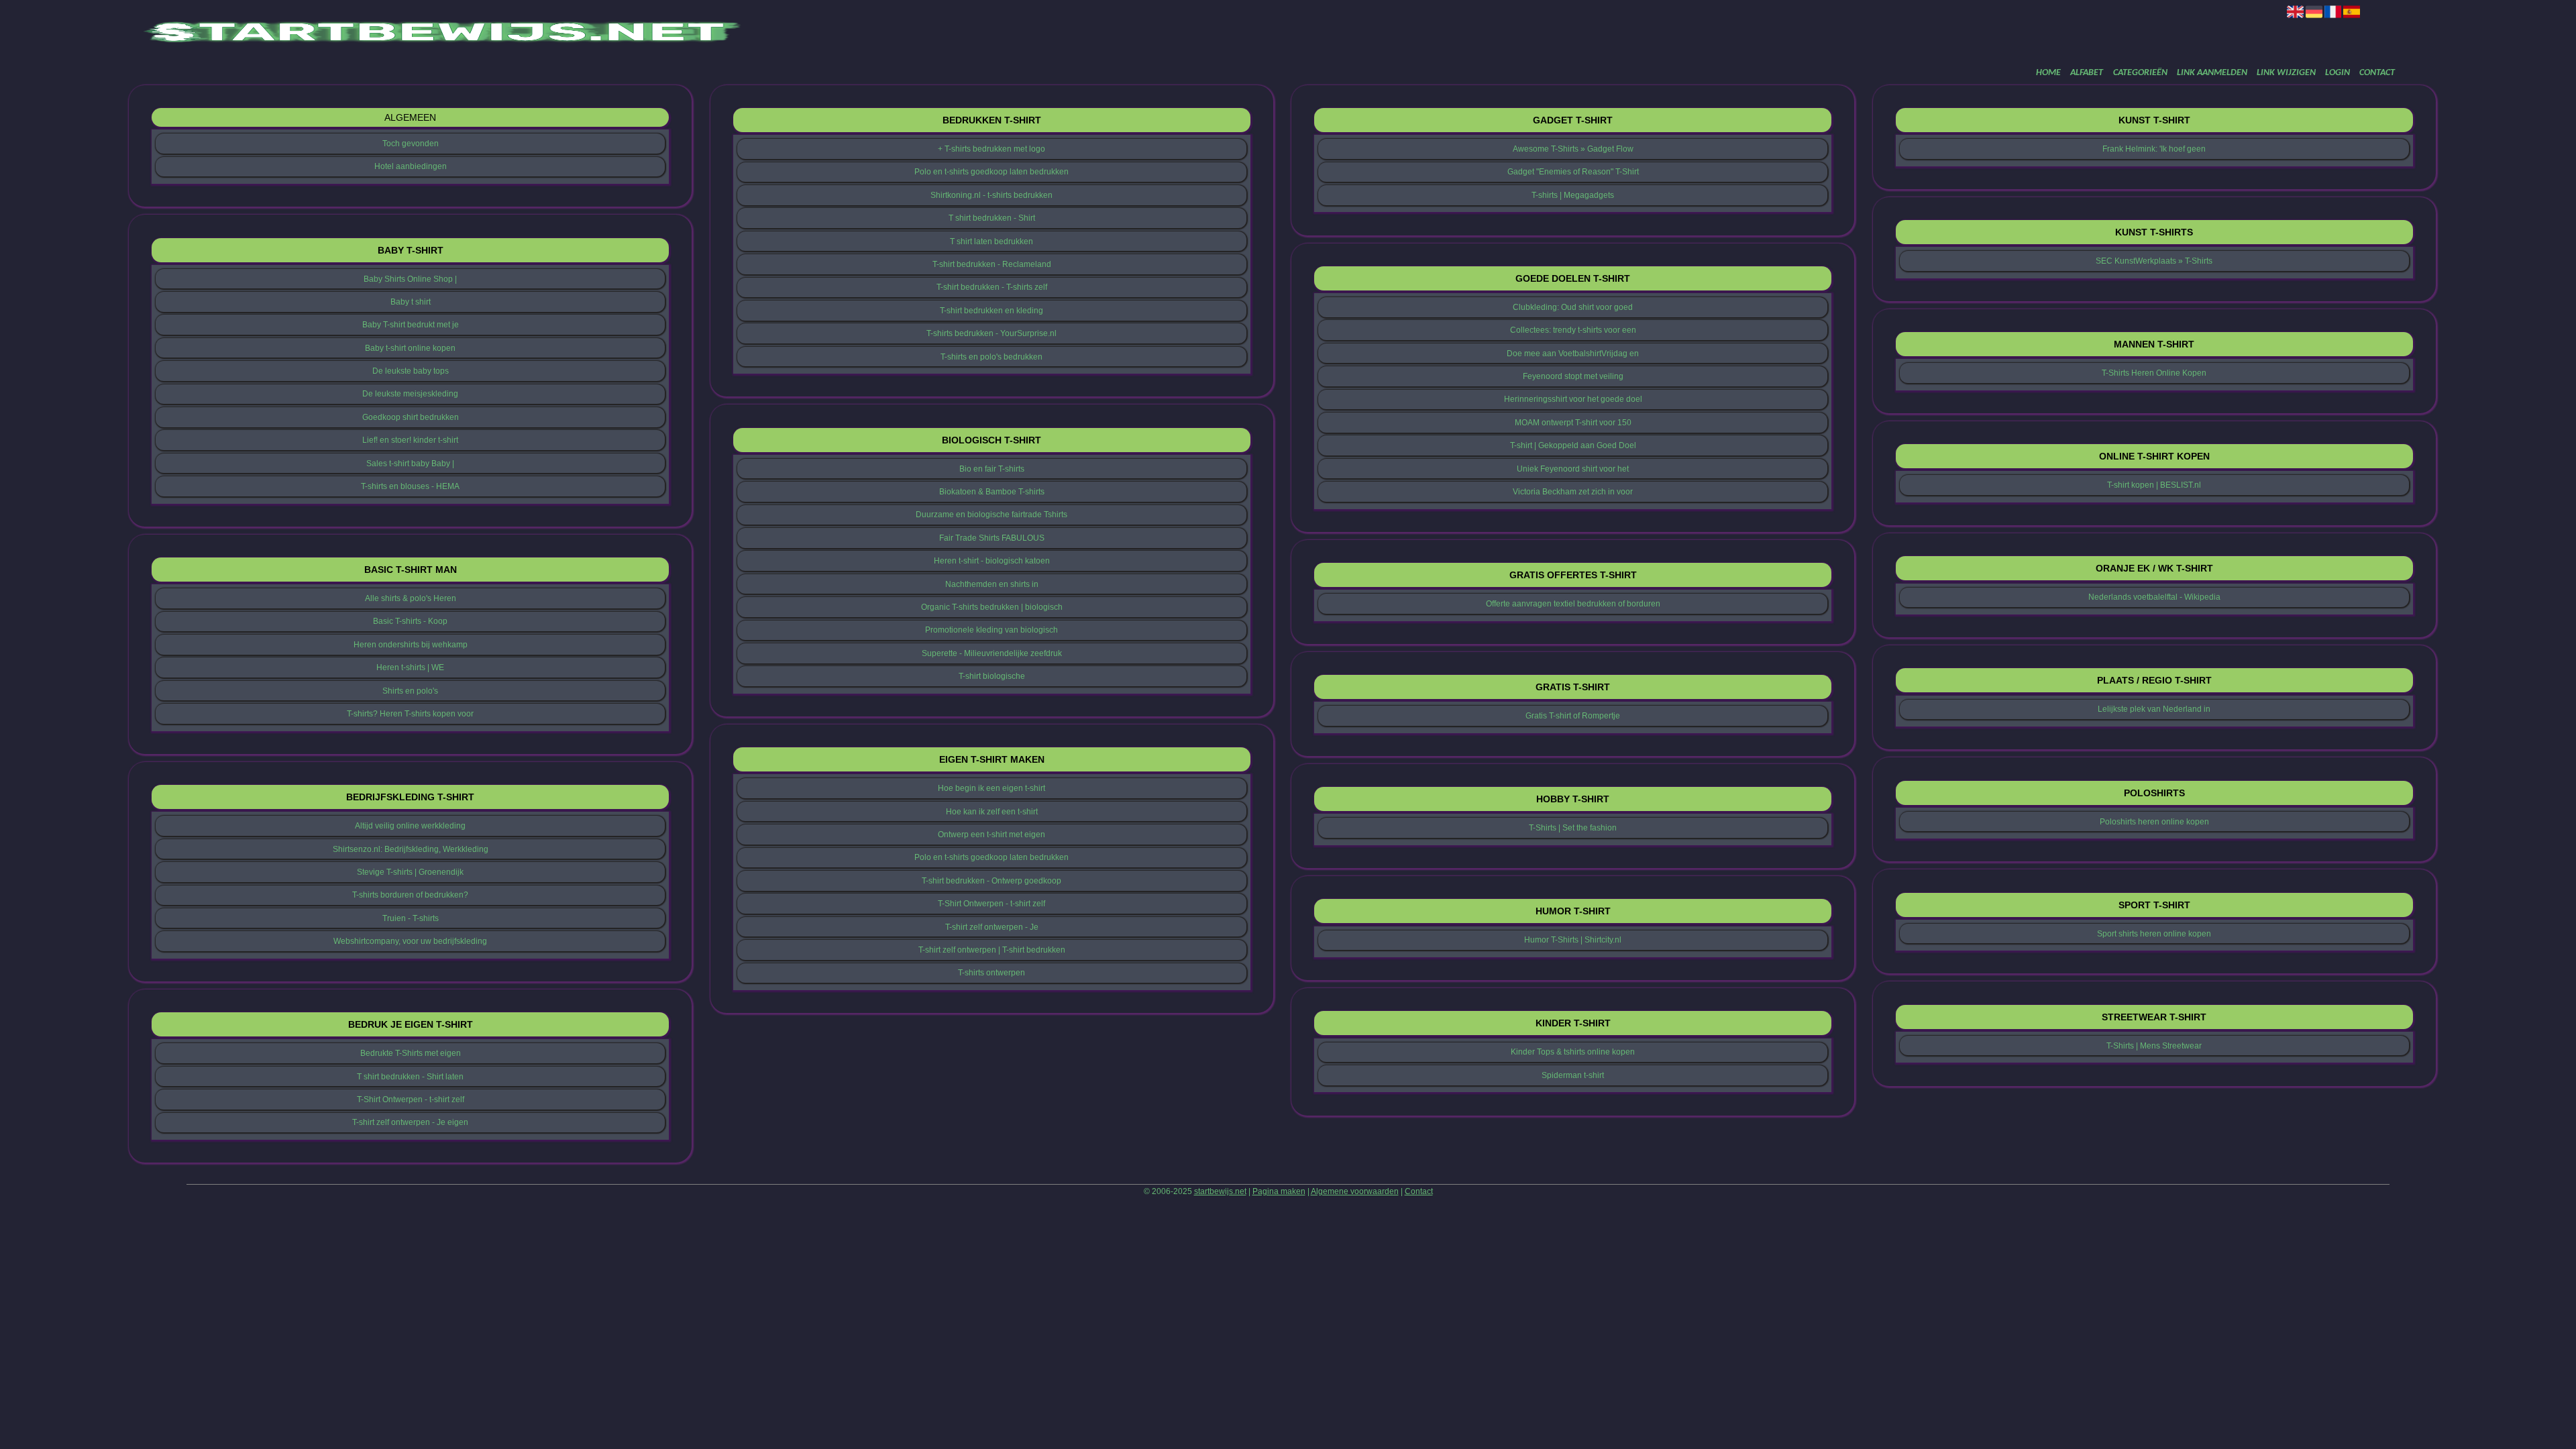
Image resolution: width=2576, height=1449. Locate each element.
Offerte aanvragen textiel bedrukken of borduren (1573, 604)
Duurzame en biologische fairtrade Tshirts (991, 515)
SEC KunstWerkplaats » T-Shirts (2154, 261)
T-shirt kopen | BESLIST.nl (2154, 485)
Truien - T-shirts (411, 918)
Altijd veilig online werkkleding (410, 826)
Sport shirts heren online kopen (2154, 934)
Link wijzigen (2286, 73)
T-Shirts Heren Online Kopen (2154, 373)
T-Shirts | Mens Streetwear (2154, 1046)
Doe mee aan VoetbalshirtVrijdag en (1573, 354)
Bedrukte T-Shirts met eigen (411, 1053)
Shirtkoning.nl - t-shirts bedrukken (991, 195)
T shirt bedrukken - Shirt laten (410, 1077)
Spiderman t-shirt (1573, 1075)
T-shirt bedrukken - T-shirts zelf (992, 287)
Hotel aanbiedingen (411, 166)
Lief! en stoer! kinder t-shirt (410, 440)
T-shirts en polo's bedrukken (991, 357)
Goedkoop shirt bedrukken (411, 417)
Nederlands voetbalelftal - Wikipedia (2154, 597)
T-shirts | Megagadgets (1573, 195)
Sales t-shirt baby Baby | (410, 464)
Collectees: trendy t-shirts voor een (1573, 330)
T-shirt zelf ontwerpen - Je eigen (410, 1122)
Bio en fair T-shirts (992, 469)
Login (2338, 73)
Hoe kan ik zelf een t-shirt (992, 812)
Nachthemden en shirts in (992, 584)
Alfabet (2087, 73)
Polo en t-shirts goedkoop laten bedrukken (991, 172)
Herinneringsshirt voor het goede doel (1573, 399)
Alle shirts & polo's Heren (411, 598)
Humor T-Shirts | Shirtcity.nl (1573, 940)
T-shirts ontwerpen (991, 973)
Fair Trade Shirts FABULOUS (992, 538)
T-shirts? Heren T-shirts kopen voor (410, 714)
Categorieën (2140, 73)
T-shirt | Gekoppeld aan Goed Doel (1573, 445)
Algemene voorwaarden (1355, 1191)
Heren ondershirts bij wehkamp (411, 645)
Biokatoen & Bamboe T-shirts (992, 492)
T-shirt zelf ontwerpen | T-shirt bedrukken (992, 950)
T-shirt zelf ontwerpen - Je (992, 927)
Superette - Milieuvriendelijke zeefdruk (992, 653)
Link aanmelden (2212, 73)
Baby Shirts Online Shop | (410, 279)
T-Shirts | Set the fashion (1573, 828)
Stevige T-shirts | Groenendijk (410, 872)
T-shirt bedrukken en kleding (991, 311)
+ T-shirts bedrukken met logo (991, 149)
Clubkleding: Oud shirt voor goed (1573, 307)
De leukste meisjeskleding (410, 394)
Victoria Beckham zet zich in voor (1573, 492)
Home (2048, 73)
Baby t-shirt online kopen (410, 348)
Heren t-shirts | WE (410, 667)
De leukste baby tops (411, 371)
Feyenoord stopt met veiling (1573, 376)
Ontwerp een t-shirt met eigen (991, 835)
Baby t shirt (411, 302)
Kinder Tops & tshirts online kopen (1573, 1052)
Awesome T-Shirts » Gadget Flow (1573, 149)
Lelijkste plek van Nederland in (2154, 709)
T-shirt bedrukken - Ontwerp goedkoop (991, 881)
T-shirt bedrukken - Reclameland (992, 264)
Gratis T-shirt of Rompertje (1573, 716)
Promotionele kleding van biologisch (991, 630)
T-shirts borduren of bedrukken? (410, 895)
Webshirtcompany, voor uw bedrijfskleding (410, 941)
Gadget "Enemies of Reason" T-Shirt (1573, 172)
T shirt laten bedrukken (991, 241)
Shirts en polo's (410, 691)
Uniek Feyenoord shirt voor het (1573, 469)
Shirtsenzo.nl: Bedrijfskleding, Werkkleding (411, 849)
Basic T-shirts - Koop (410, 621)
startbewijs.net (1220, 1191)
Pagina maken (1279, 1191)
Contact (2377, 73)
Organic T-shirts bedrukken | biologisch (992, 607)
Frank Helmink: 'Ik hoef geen (2154, 149)
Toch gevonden (411, 144)
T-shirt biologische (992, 676)
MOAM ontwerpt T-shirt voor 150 (1573, 423)
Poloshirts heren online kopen (2154, 822)
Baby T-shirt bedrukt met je (411, 325)
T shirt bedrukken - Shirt (992, 218)
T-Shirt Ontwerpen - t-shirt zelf (411, 1099)
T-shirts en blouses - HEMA (410, 486)
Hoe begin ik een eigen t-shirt (991, 788)
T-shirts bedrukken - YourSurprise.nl (991, 333)
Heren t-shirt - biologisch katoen (992, 561)
